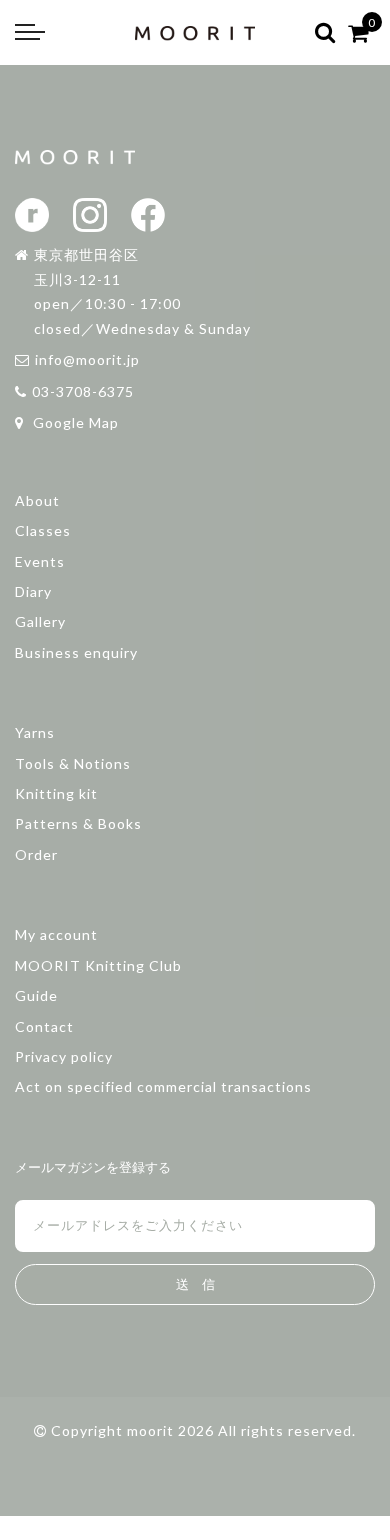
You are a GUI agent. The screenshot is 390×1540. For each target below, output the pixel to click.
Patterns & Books (78, 823)
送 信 (195, 1284)
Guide (36, 995)
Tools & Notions (73, 763)
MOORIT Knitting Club (98, 965)
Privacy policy (64, 1056)
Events (40, 561)
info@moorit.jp (87, 359)
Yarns (35, 732)
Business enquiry (76, 652)
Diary (33, 591)
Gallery (40, 621)
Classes (43, 530)
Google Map (74, 422)
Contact (44, 1026)
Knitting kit (56, 793)
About (37, 500)
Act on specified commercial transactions (163, 1086)
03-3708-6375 (83, 391)
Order (36, 854)
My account (56, 934)
